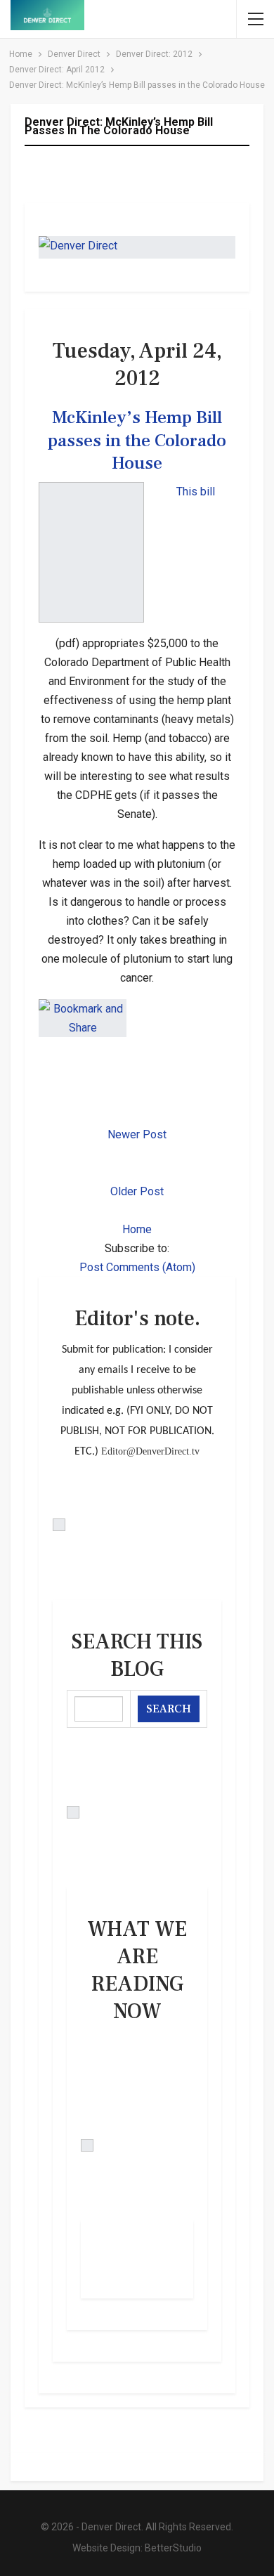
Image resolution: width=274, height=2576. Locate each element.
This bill (196, 492)
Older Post (137, 1191)
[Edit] (137, 1525)
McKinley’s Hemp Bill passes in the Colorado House (137, 440)
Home (137, 1229)
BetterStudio (173, 2548)
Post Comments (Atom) (137, 1267)
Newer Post (137, 1134)
